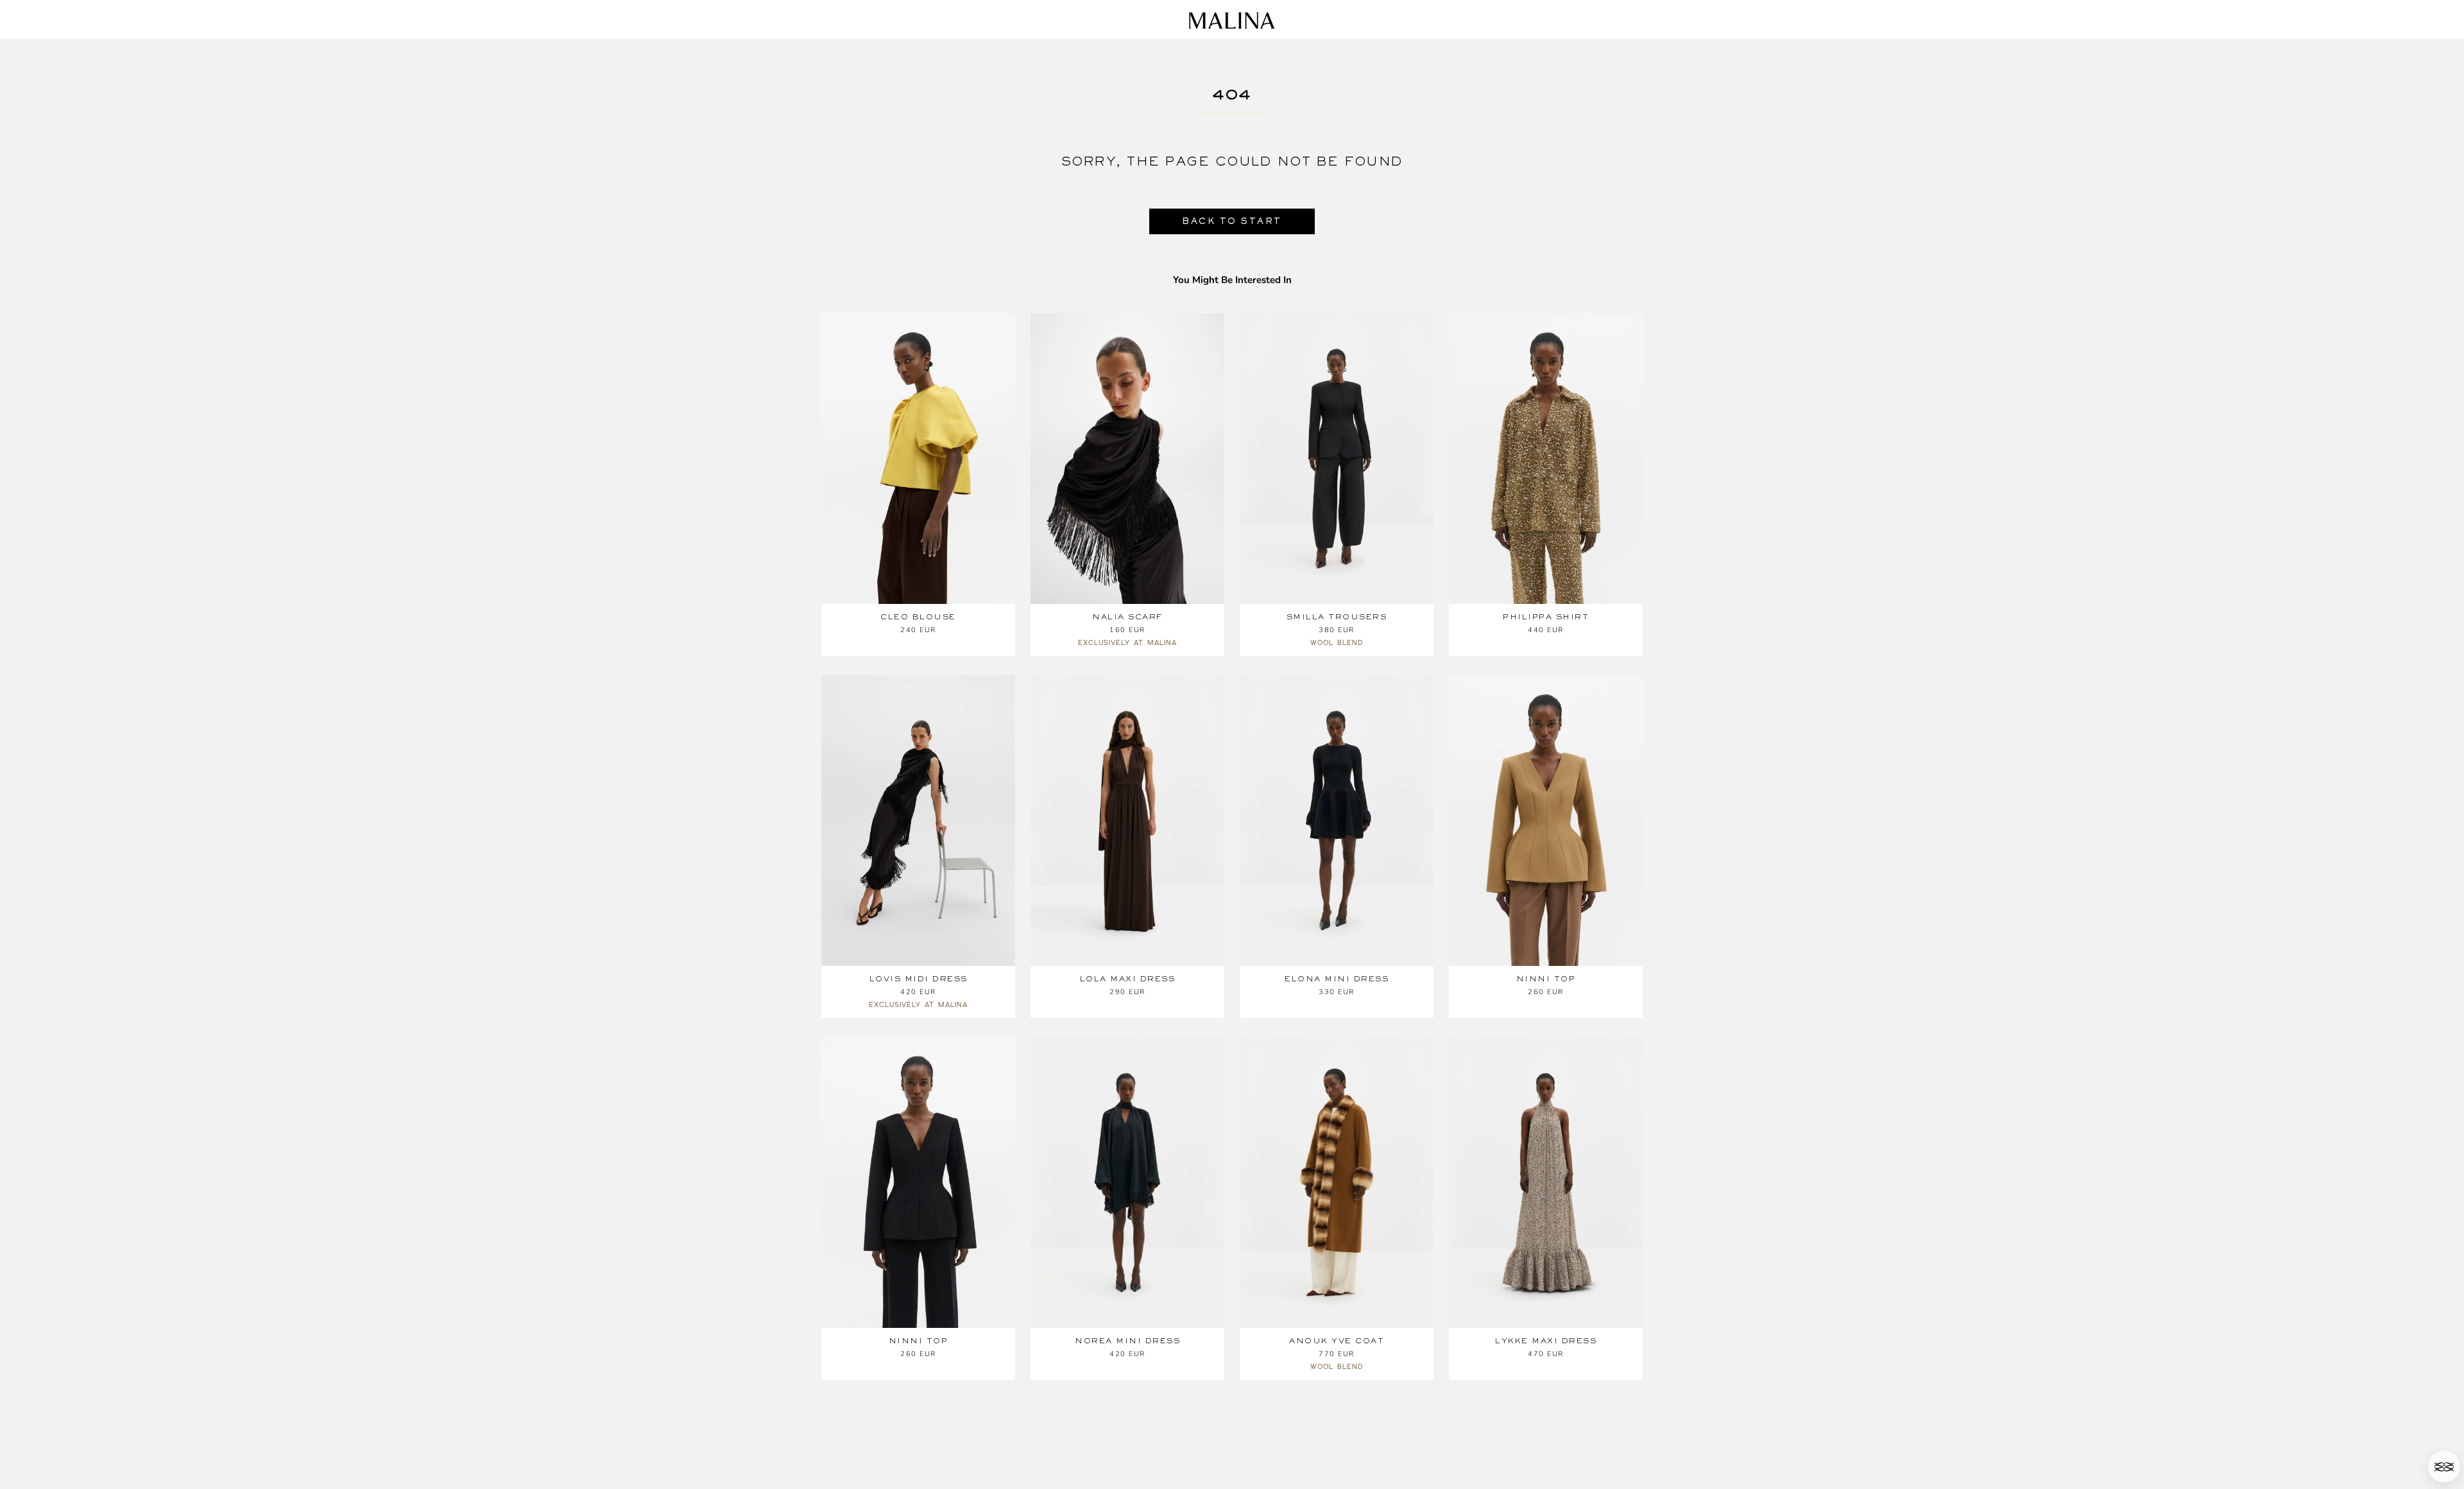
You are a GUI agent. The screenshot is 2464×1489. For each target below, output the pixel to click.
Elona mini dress (1337, 979)
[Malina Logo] (1232, 21)
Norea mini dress (1127, 1341)
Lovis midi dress (919, 979)
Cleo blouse (918, 617)
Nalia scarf (1127, 617)
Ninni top (1546, 979)
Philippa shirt (1546, 617)
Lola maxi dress (1128, 979)
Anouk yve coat (1337, 1341)
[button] (2444, 1467)
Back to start (1232, 221)
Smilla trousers (1337, 617)
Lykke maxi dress (1546, 1341)
